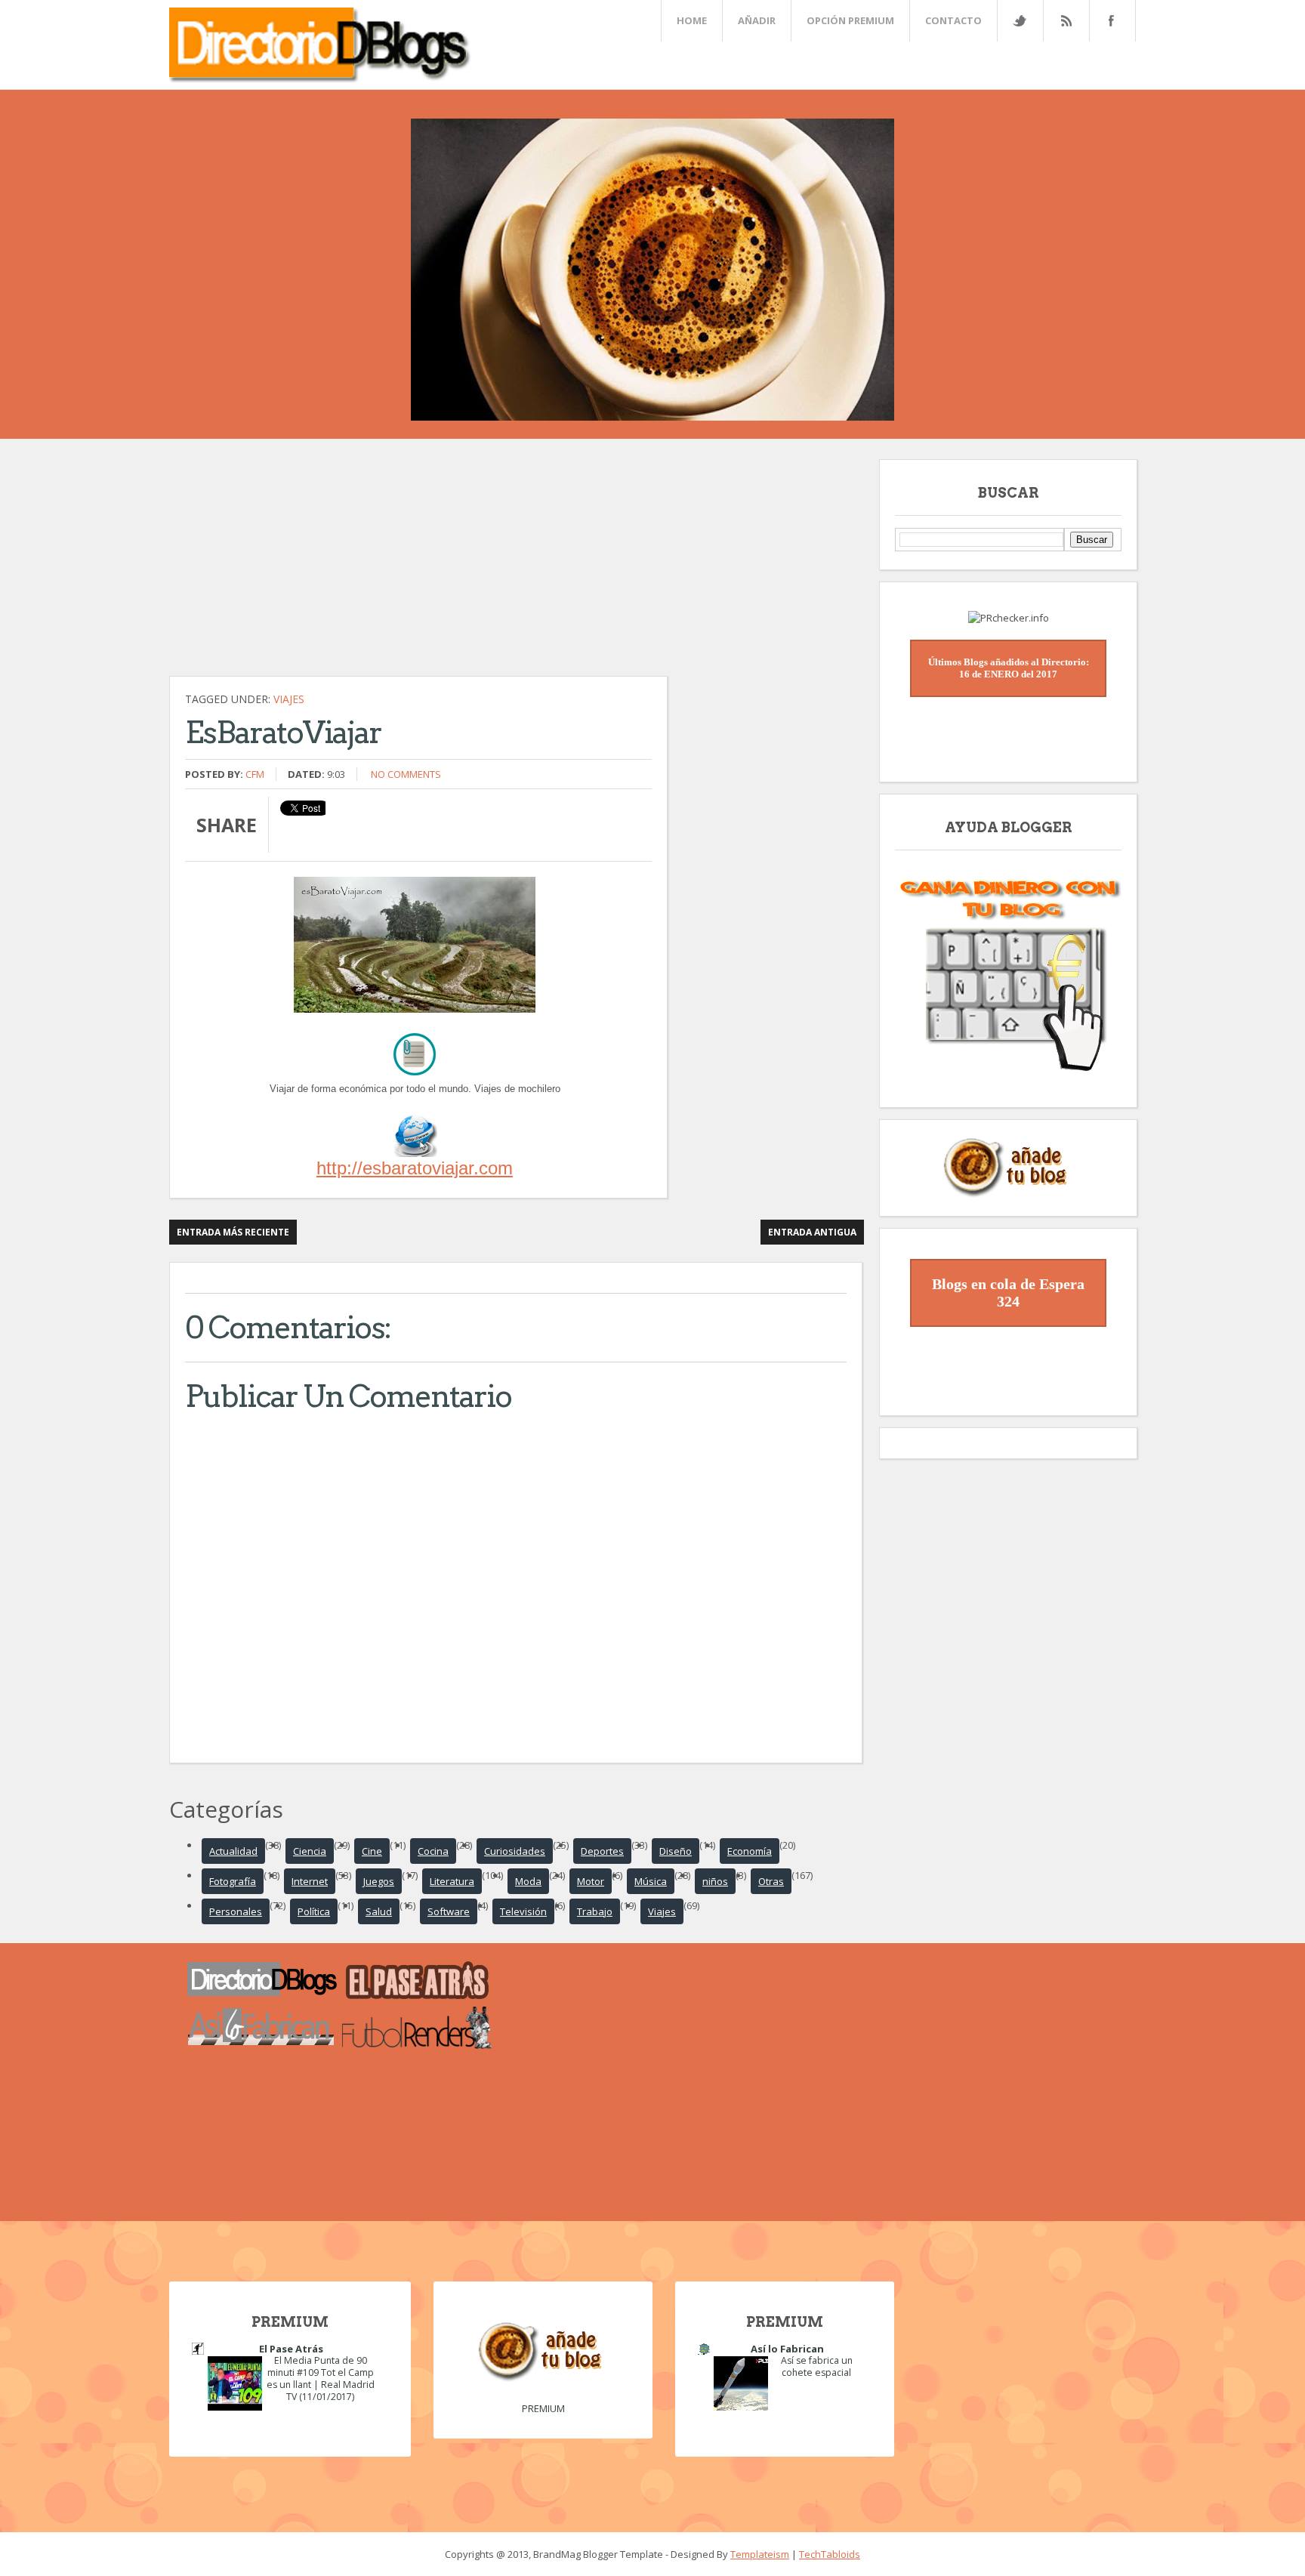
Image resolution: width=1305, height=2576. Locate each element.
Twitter (1020, 21)
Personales (236, 1911)
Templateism (760, 2554)
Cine (372, 1851)
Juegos (379, 1881)
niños (715, 1881)
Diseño (676, 1851)
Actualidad (233, 1851)
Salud (379, 1911)
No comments (406, 774)
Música (651, 1881)
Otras (771, 1881)
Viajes (289, 699)
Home (692, 20)
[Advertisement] (517, 565)
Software (449, 1911)
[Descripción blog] (415, 1153)
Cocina (433, 1851)
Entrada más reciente (233, 1232)
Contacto (953, 20)
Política (314, 1911)
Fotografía (233, 1881)
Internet (310, 1881)
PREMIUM (543, 2408)
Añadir (757, 20)
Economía (750, 1851)
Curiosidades (515, 1851)
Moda (528, 1881)
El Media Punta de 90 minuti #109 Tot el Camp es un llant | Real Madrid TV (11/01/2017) (321, 2379)
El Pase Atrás (291, 2349)
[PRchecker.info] (1009, 618)
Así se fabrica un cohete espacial (817, 2366)
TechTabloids (830, 2554)
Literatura (452, 1881)
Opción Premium (850, 20)
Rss (1066, 21)
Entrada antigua (812, 1232)
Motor (591, 1881)
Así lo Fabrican (787, 2349)
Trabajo (595, 1911)
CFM (255, 774)
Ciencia (310, 1851)
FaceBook (1109, 21)
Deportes (602, 1851)
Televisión (523, 1911)
